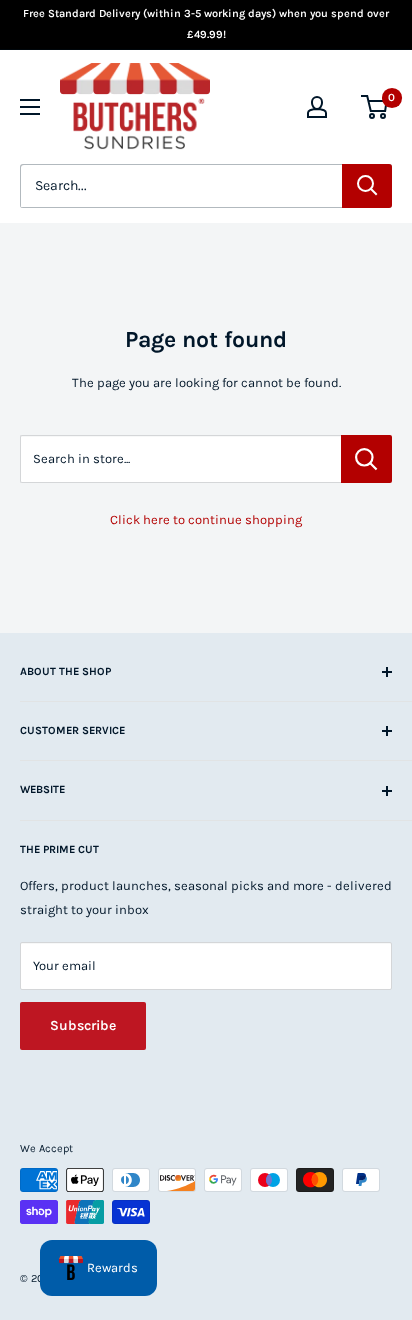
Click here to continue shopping (206, 519)
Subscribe (83, 1025)
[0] (375, 107)
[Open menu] (30, 107)
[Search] (367, 186)
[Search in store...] (366, 459)
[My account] (317, 107)
